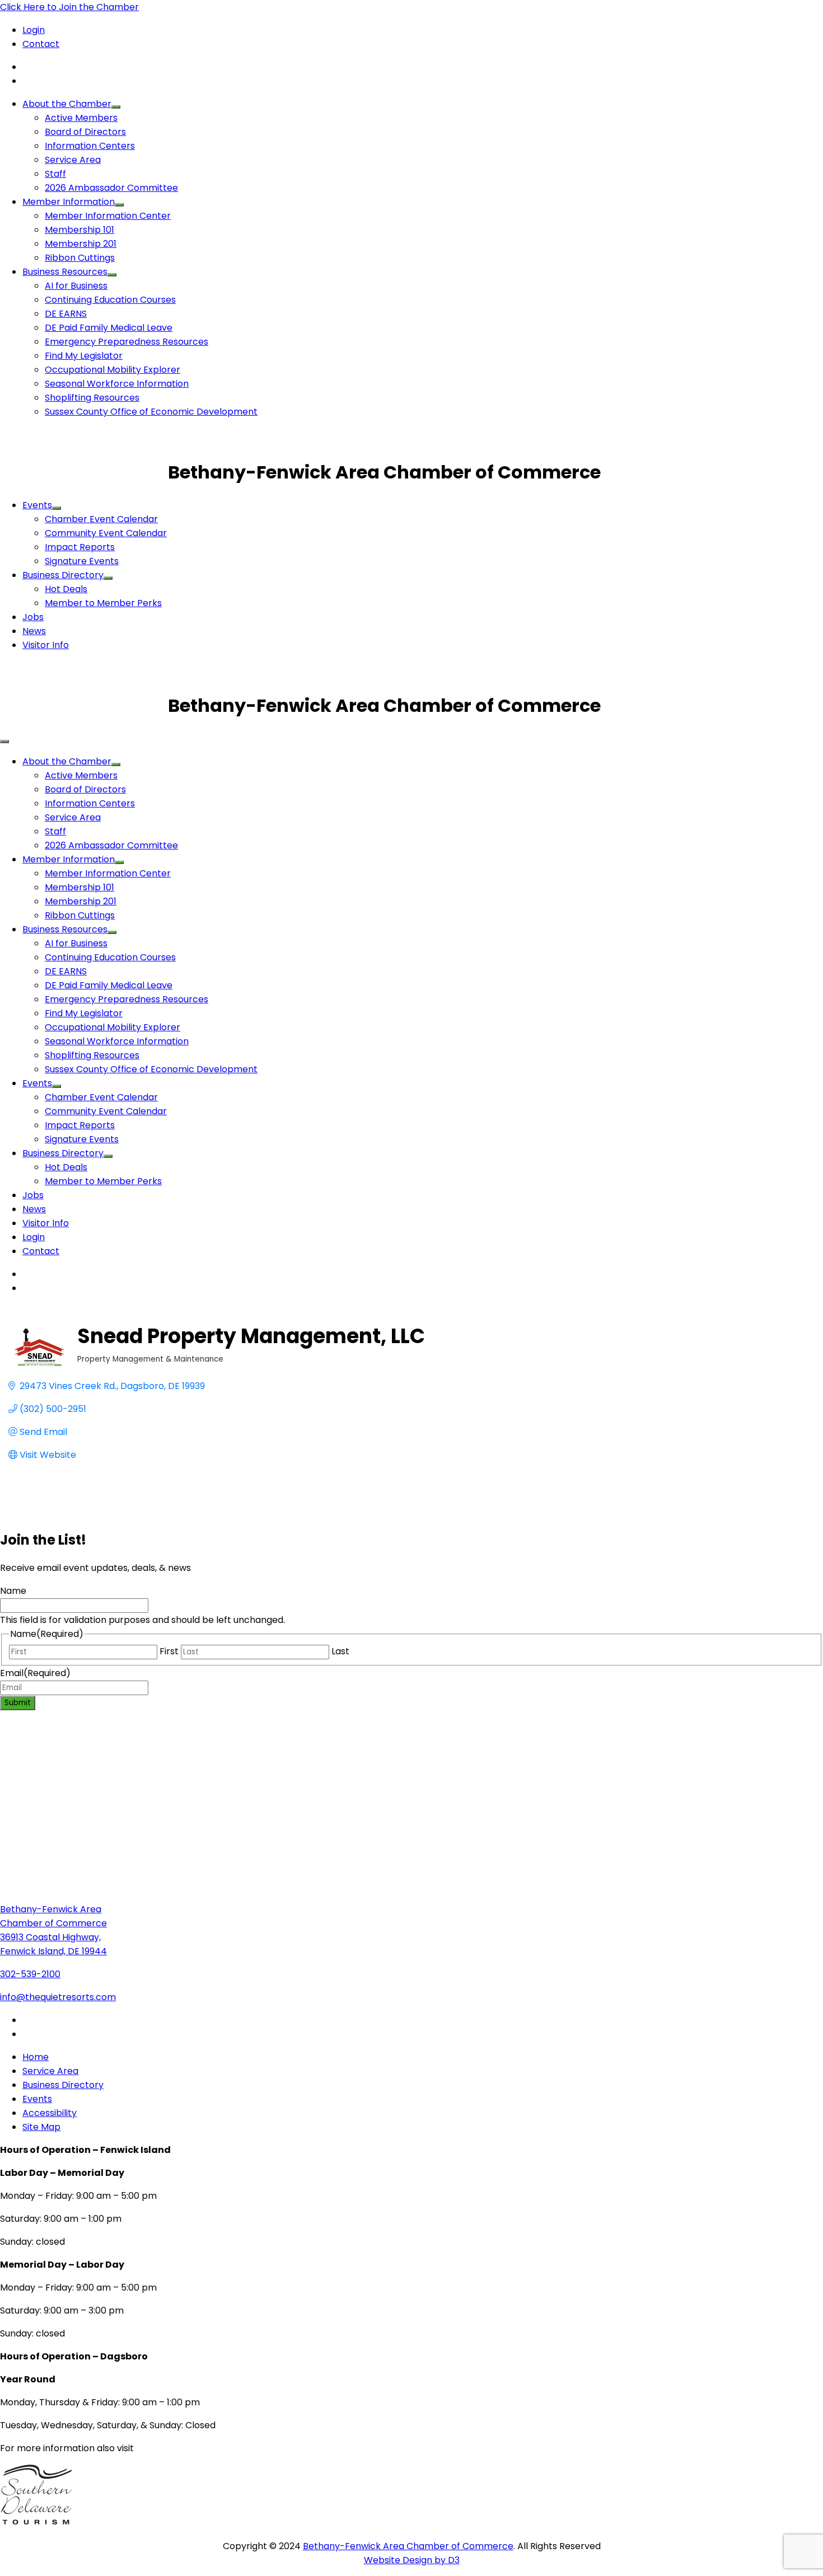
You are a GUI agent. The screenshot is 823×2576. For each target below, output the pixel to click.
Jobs (33, 617)
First (169, 1651)
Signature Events (82, 561)
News (34, 631)
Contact (41, 44)
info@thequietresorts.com (58, 1997)
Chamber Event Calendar (101, 519)
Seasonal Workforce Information (117, 384)
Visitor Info (46, 645)
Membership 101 (80, 230)
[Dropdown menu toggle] (116, 107)
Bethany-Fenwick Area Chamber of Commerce (408, 2546)
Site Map (41, 2127)
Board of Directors (85, 132)
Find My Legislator (84, 356)
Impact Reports (80, 547)
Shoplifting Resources (92, 398)
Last (340, 1651)
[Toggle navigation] (4, 742)
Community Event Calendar (106, 533)
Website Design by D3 (412, 2560)
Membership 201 (81, 244)
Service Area (73, 160)
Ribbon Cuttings (80, 258)
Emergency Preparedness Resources (127, 342)
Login (34, 30)
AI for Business (76, 286)
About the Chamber (67, 104)
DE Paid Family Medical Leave (109, 328)
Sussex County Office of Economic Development (151, 412)
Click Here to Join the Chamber (69, 7)
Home (36, 2057)
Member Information (69, 202)
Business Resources (65, 272)
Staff (55, 174)
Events (37, 505)
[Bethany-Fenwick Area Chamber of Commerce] (84, 472)
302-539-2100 (30, 1974)
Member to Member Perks (103, 603)
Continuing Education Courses (110, 300)
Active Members (81, 118)
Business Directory (63, 575)
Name (13, 1591)
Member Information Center (108, 216)
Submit (18, 1703)
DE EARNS (66, 314)
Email (35, 1673)
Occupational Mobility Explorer (113, 370)
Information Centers (90, 146)
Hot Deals (66, 589)
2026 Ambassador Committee (111, 188)
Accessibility (50, 2113)
